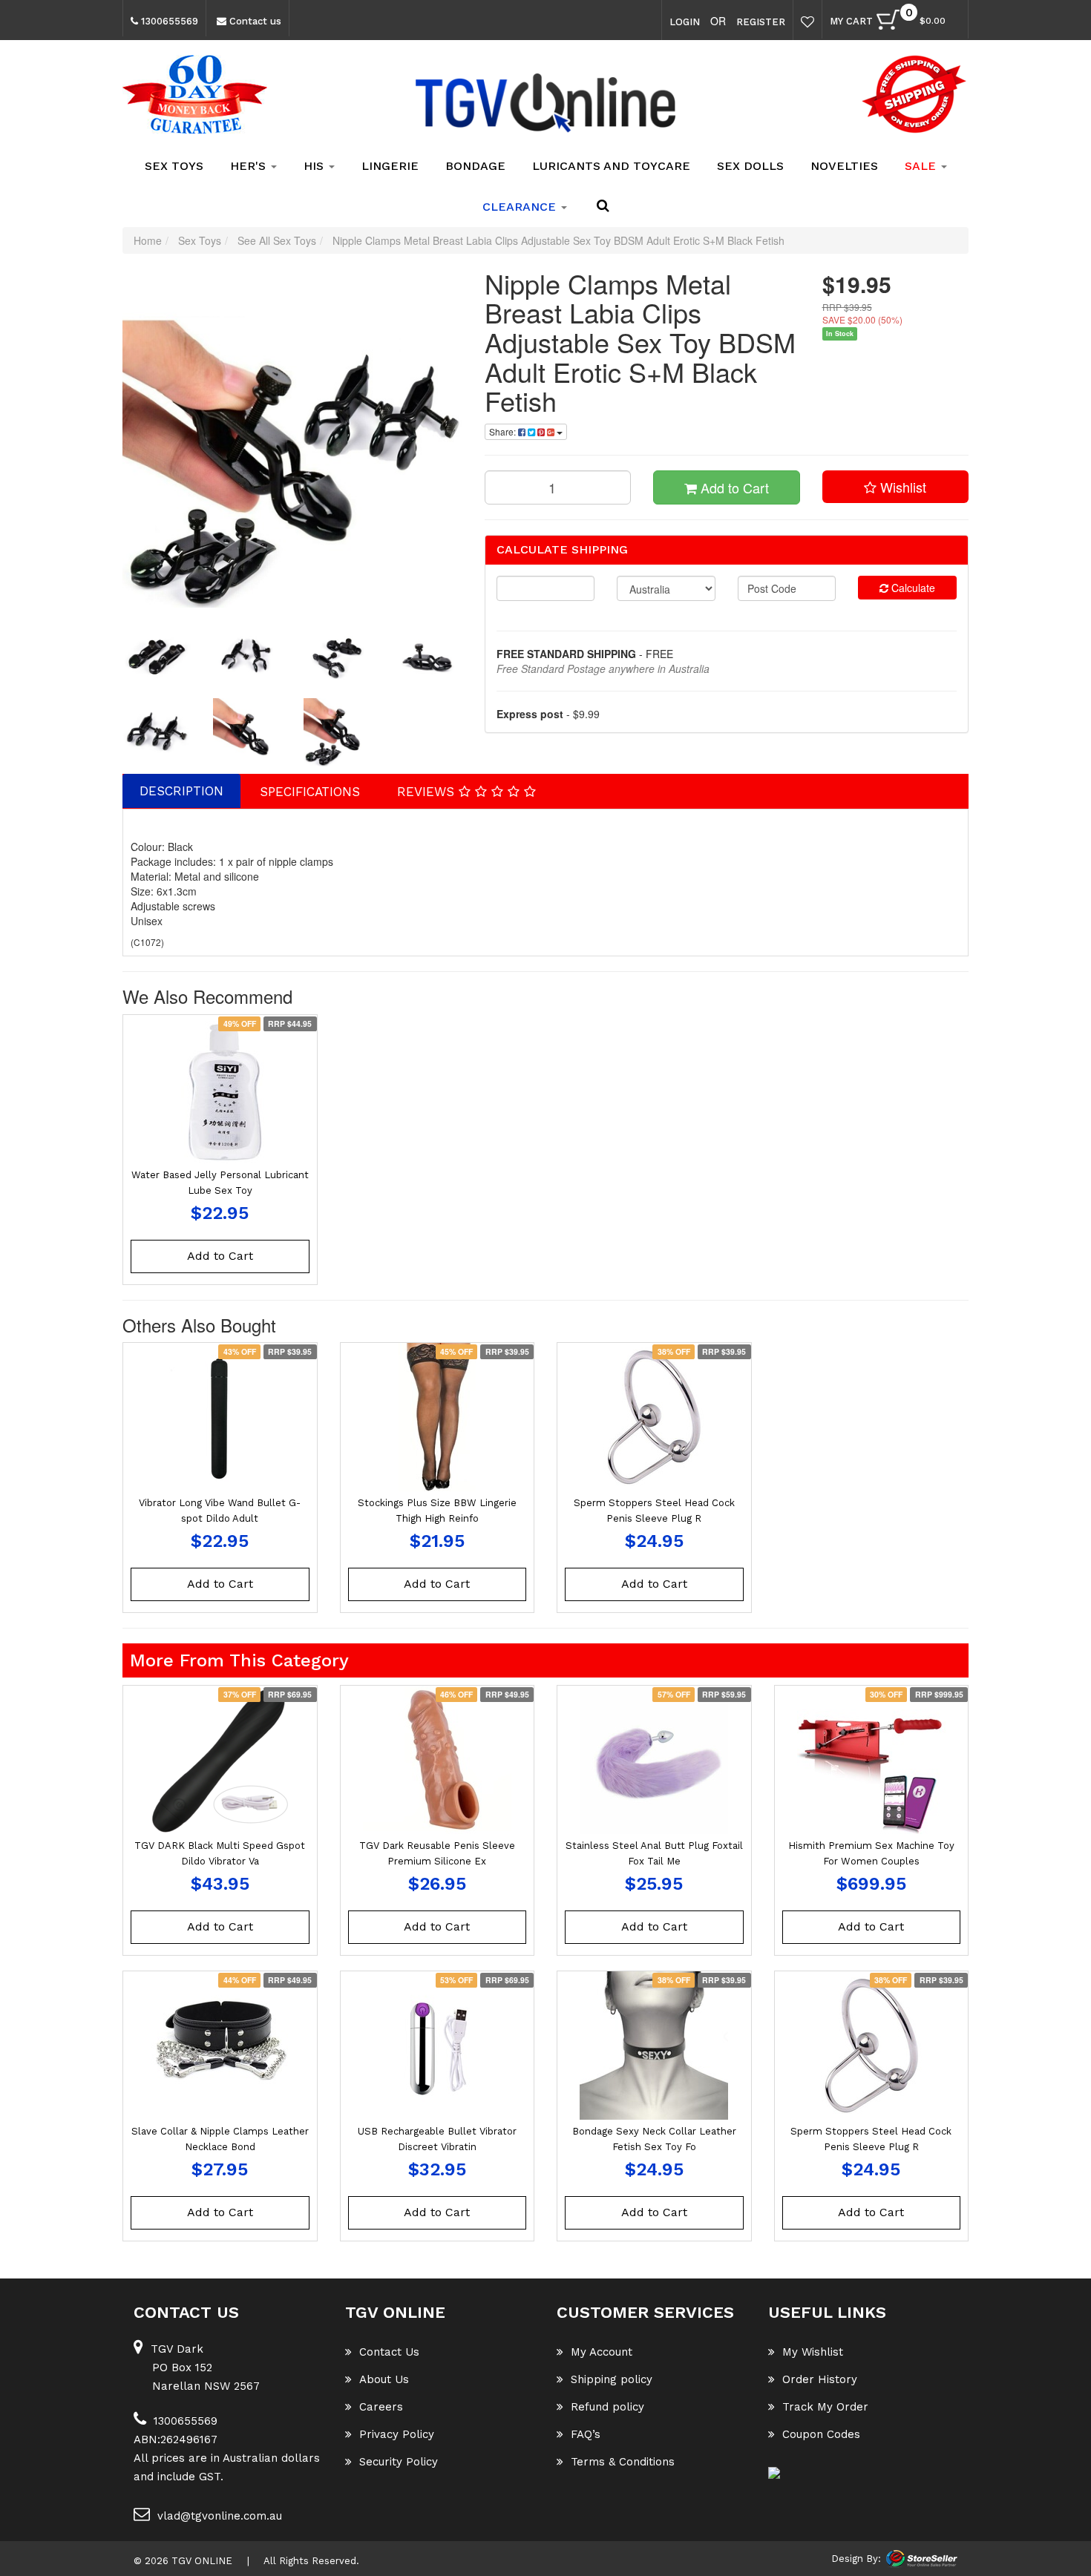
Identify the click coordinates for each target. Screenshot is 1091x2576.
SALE (922, 166)
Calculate (912, 588)
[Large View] (157, 657)
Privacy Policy (397, 2434)
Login (685, 22)
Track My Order (825, 2407)
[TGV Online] (545, 104)
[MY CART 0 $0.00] (953, 23)
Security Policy (399, 2462)
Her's (250, 166)
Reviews (428, 792)
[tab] (182, 791)
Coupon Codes (821, 2434)
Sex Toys (174, 166)
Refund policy (607, 2407)
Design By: (856, 2559)
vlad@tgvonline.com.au (220, 2516)
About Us (384, 2379)
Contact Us (389, 2352)
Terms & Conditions (623, 2462)
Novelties (844, 166)
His (315, 166)
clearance (521, 207)
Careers (381, 2407)
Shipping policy (612, 2379)
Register (761, 22)
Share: (504, 431)
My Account (602, 2352)
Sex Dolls (750, 166)
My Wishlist (813, 2352)
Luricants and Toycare (611, 166)
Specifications (310, 792)
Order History (820, 2379)
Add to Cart (733, 487)
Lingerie (390, 166)
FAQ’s (586, 2434)
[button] (896, 487)
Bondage (475, 166)
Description (181, 791)
